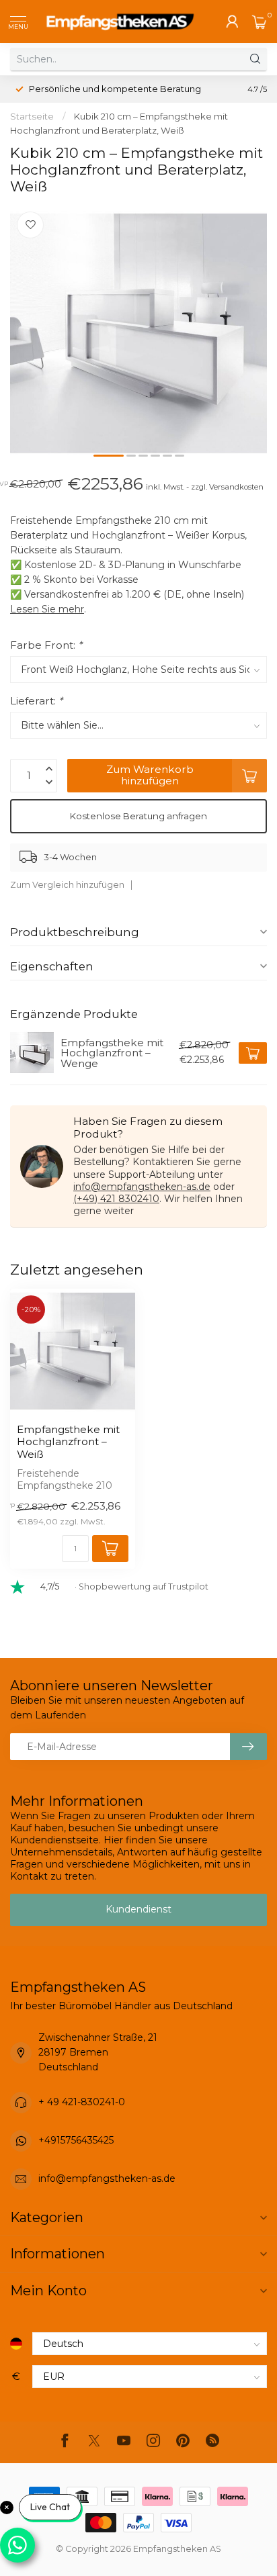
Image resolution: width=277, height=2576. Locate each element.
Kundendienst (138, 1909)
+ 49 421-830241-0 (82, 2102)
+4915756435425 (76, 2140)
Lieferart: (36, 701)
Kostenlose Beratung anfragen (138, 816)
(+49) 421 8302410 (116, 1199)
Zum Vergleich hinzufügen (67, 885)
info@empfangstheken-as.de (142, 1187)
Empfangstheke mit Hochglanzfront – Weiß (68, 1442)
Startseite (32, 116)
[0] (260, 21)
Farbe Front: (46, 645)
